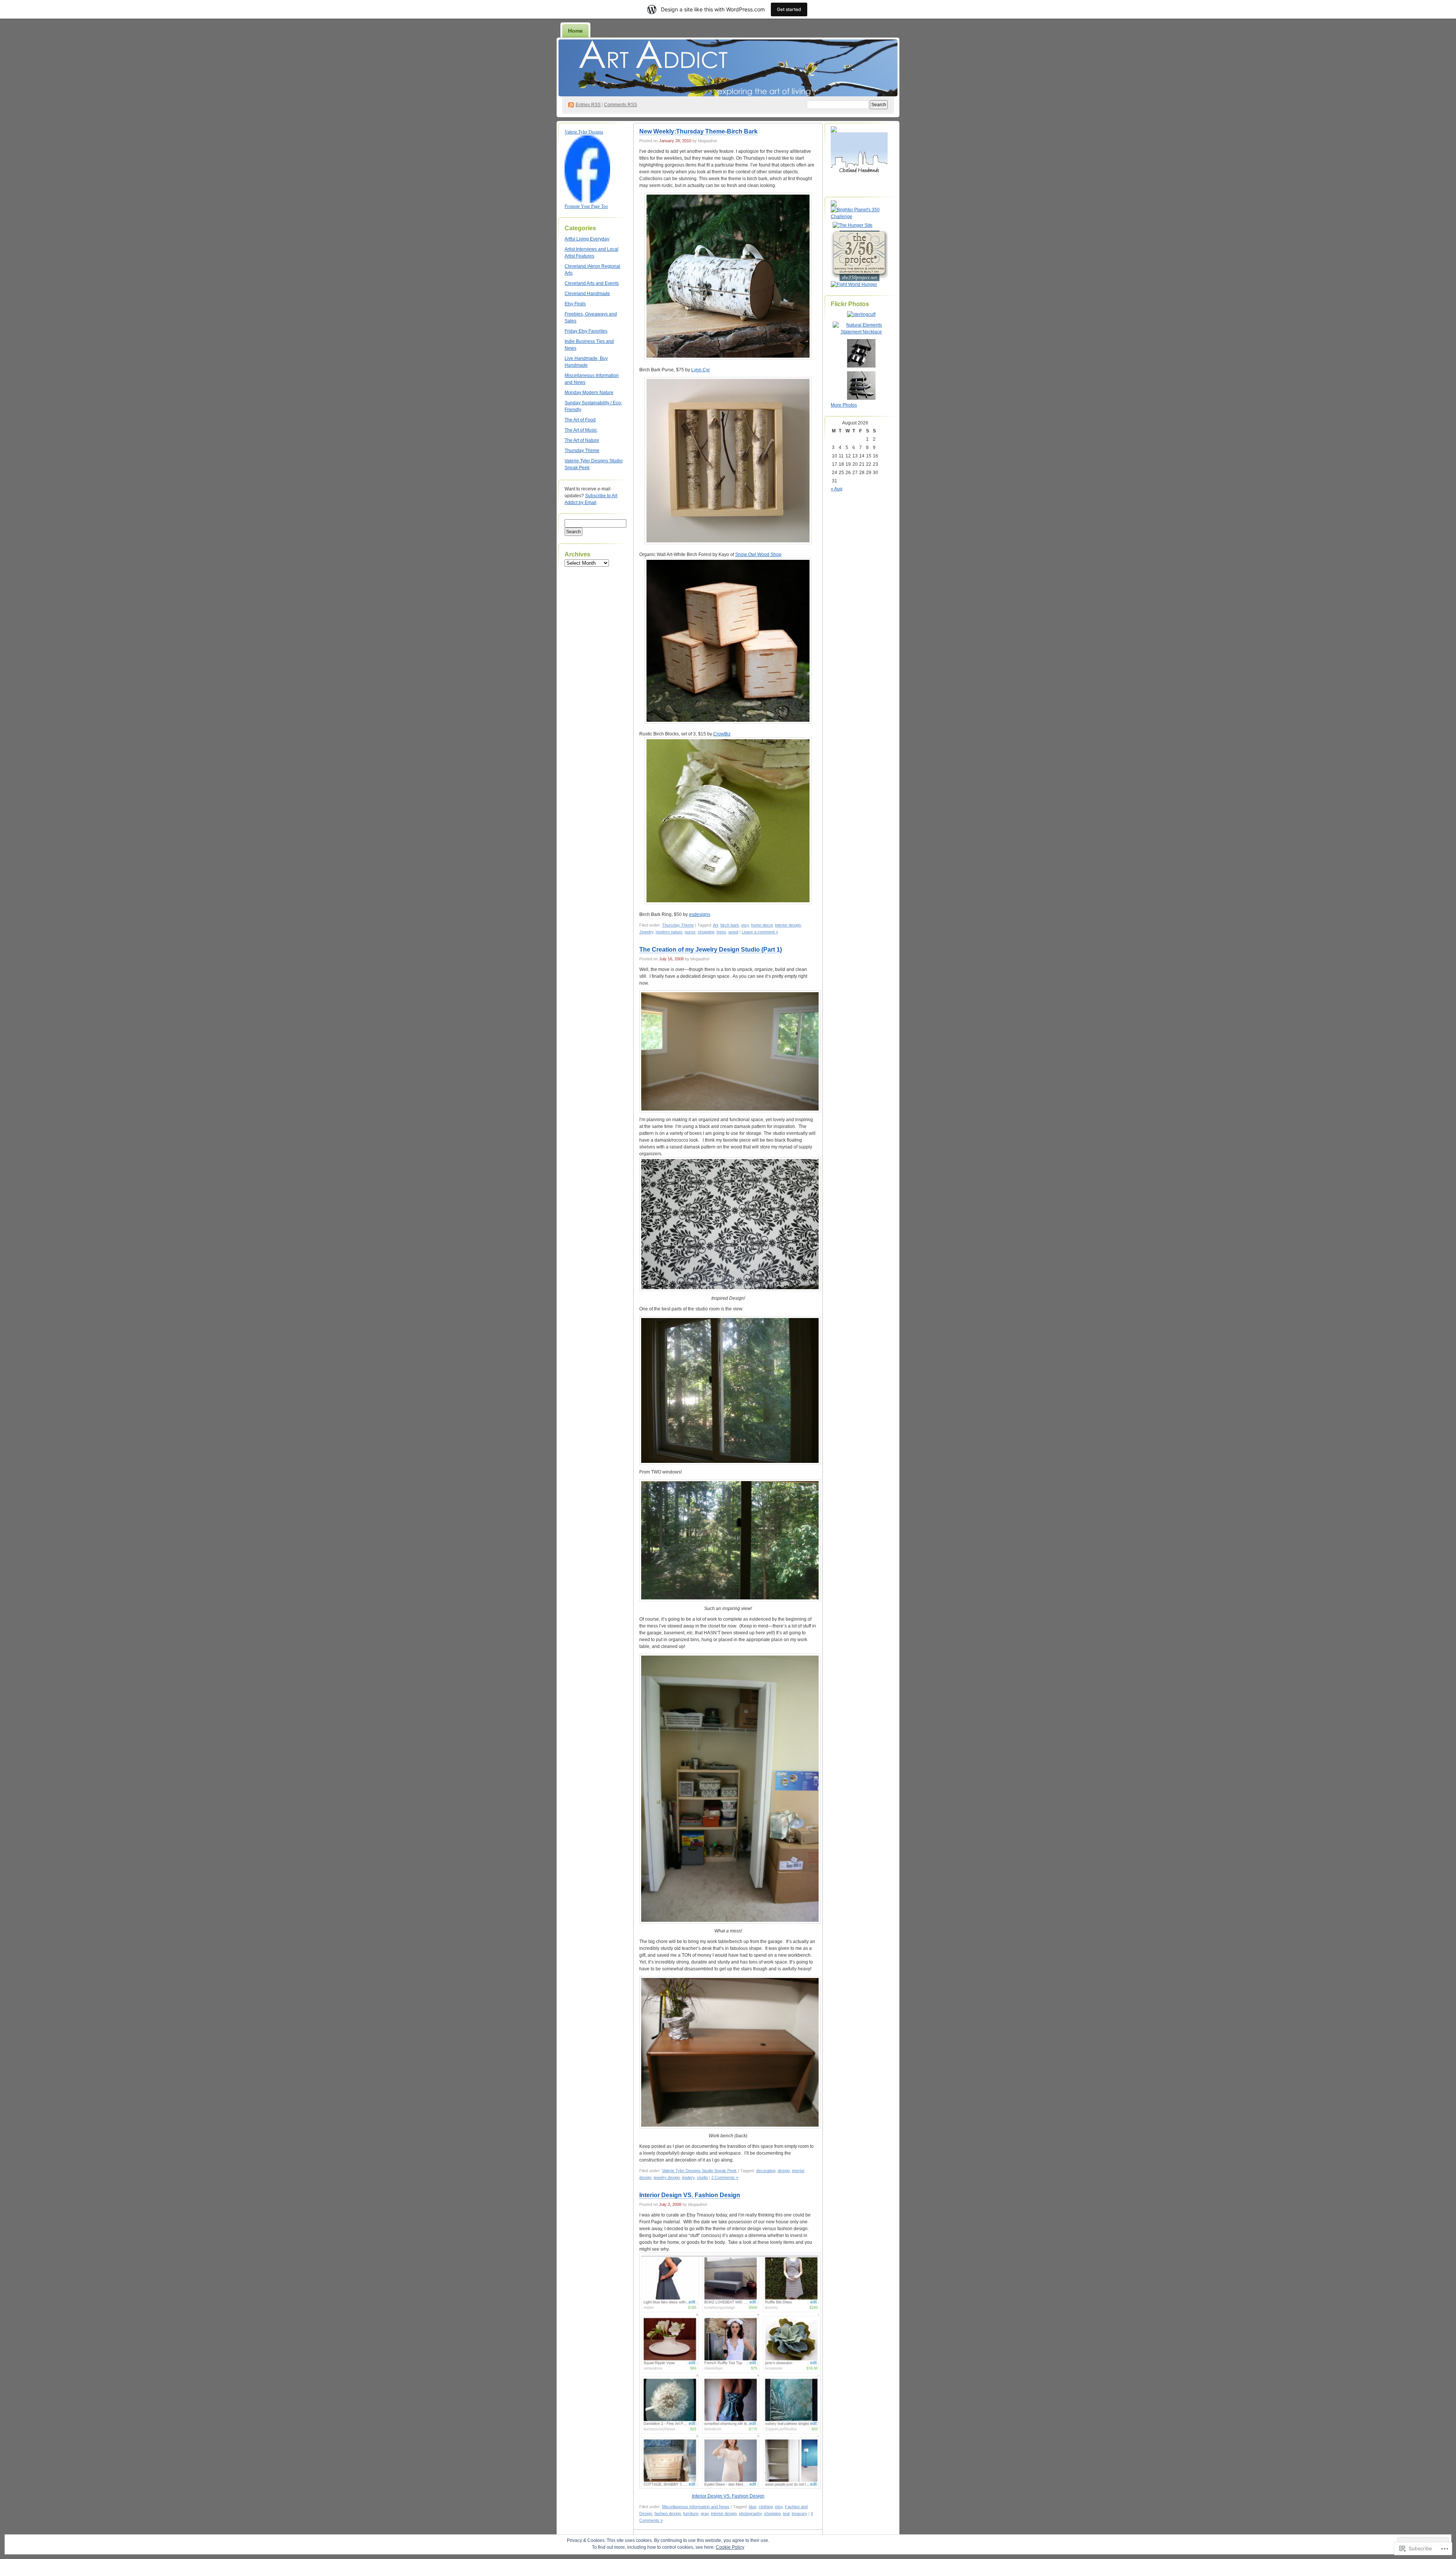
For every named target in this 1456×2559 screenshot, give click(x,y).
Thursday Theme (582, 451)
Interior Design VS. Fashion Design (690, 2195)
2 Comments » (725, 2177)
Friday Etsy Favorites (586, 331)
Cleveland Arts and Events (592, 283)
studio (702, 2177)
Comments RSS (621, 105)
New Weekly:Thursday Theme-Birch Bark (698, 131)
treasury (799, 2513)
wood (733, 932)
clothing (766, 2507)
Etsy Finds (575, 304)
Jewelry (646, 932)
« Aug (837, 489)
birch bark (730, 925)
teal (786, 2513)
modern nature (669, 932)
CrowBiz (722, 734)
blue (753, 2507)
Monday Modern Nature (589, 393)
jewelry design (667, 2177)
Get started (789, 9)
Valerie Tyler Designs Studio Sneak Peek (699, 2171)
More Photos (844, 405)
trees (721, 932)
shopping (706, 932)
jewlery (688, 2177)
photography (750, 2513)
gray (705, 2513)
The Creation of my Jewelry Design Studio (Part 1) (711, 950)
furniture (691, 2513)
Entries (588, 105)
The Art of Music (581, 430)
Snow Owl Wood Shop (758, 555)
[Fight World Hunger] (854, 284)
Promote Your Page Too (586, 206)
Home (575, 31)
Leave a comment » (760, 932)
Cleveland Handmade (587, 294)
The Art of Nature (582, 440)
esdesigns (700, 914)
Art (715, 925)
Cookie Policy (730, 2547)
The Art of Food (580, 420)
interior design (788, 925)
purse (690, 932)
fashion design (668, 2513)
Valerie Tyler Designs (584, 132)
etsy (745, 925)
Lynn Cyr (701, 370)
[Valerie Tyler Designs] (587, 201)
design (784, 2171)
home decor (762, 925)
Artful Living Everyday (587, 239)
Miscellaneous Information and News (696, 2507)
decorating (766, 2171)
